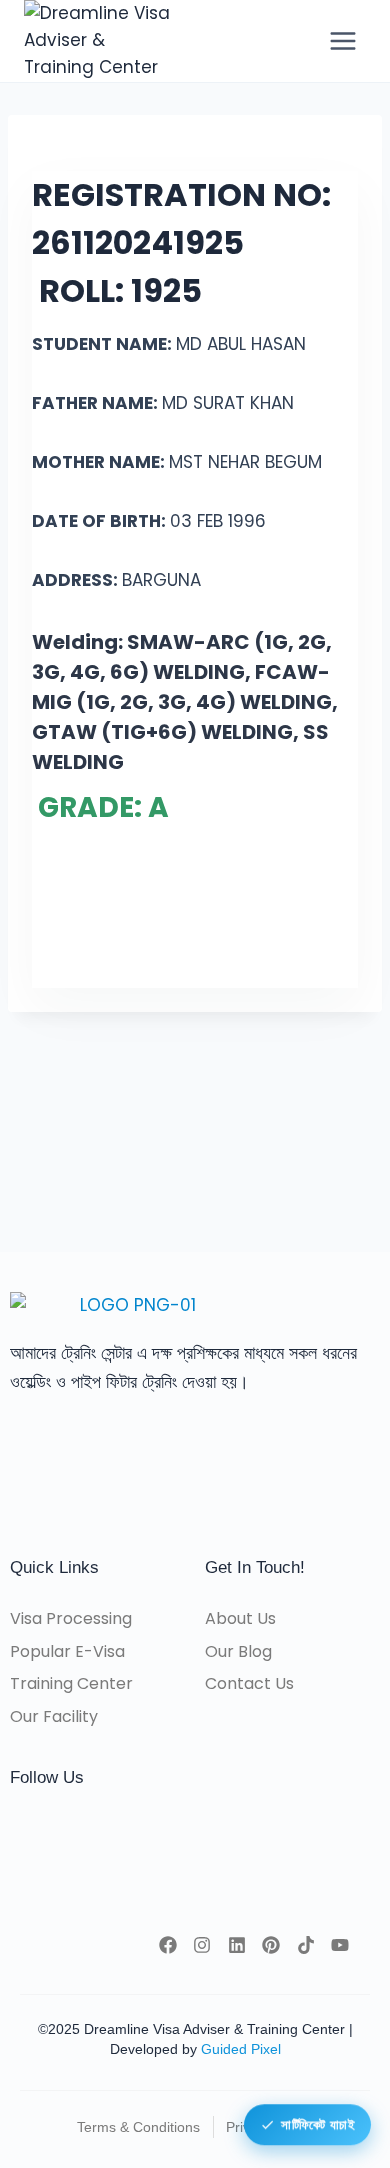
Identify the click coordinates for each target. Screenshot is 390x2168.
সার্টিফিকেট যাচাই (317, 2123)
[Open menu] (342, 40)
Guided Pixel (241, 2049)
